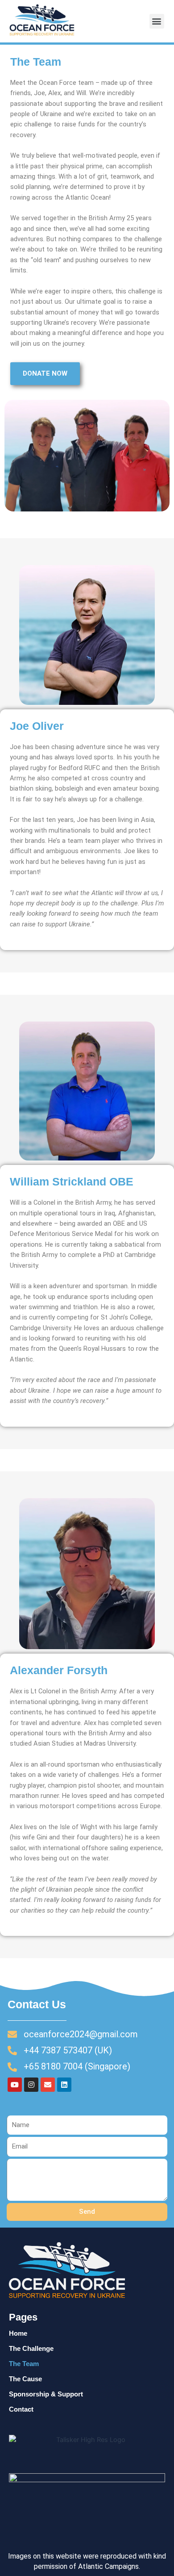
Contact (21, 2409)
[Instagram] (31, 2085)
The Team (24, 2364)
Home (18, 2333)
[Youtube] (15, 2085)
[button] (157, 21)
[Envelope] (48, 2085)
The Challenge (31, 2349)
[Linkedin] (64, 2085)
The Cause (25, 2379)
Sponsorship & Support (46, 2394)
